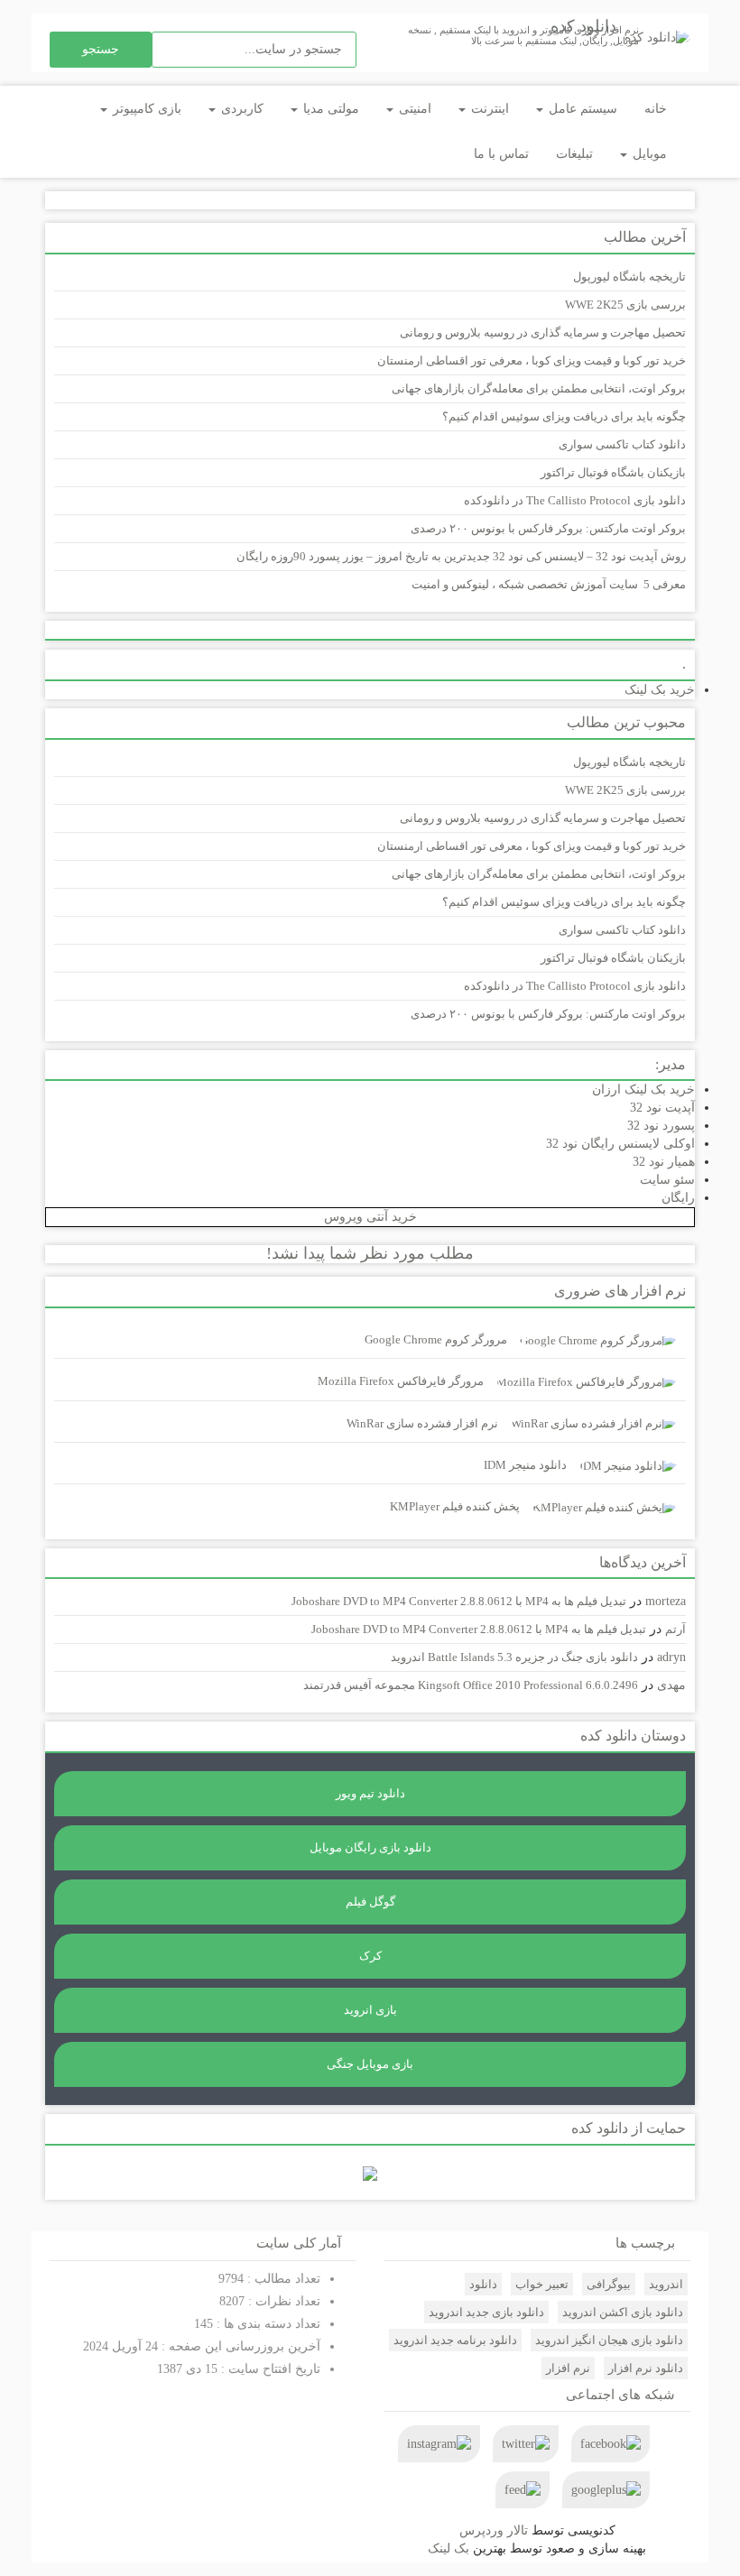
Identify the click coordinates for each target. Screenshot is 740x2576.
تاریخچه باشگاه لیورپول (629, 277)
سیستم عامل (581, 109)
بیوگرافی (609, 2284)
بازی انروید (370, 2010)
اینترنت (488, 109)
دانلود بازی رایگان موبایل (370, 1847)
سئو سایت (667, 1180)
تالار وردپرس (494, 2530)
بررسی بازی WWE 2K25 (625, 305)
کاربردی (240, 109)
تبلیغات (574, 154)
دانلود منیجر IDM (525, 1465)
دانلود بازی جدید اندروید (486, 2312)
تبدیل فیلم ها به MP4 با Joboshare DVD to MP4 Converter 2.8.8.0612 (459, 1601)
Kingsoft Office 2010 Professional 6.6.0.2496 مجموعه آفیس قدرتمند (471, 1685)
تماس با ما (501, 154)
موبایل (648, 154)
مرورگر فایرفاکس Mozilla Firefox (401, 1381)
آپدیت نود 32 (662, 1108)
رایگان (678, 1198)
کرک (370, 1956)
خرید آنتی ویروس (370, 1217)
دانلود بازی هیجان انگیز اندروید (609, 2340)
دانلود (483, 2284)
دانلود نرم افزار (646, 2368)
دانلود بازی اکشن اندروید (623, 2312)
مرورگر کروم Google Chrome (436, 1339)
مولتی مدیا (329, 109)
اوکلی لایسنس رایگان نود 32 (620, 1144)
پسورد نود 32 (661, 1126)
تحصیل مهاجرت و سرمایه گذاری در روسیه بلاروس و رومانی (543, 332)
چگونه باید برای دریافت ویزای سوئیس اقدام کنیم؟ (564, 416)
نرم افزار (568, 2368)
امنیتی (413, 109)
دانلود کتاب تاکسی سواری (622, 444)
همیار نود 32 (664, 1162)
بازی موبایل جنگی (370, 2064)
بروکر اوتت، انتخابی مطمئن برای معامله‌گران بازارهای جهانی (539, 388)
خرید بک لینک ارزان (643, 1089)
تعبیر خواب (542, 2284)
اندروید (666, 2284)
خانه (656, 109)
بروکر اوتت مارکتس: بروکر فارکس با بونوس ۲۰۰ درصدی (548, 528)
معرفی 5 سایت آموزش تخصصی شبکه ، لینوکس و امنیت (549, 584)
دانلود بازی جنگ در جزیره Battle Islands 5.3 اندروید (514, 1657)
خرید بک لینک (660, 690)
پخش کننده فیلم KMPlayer (455, 1506)
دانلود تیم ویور (370, 1793)
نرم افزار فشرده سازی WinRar (422, 1423)
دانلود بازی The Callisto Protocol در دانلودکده (575, 500)
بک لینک (449, 2548)
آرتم (675, 1629)
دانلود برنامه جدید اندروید (455, 2340)
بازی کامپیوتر (145, 109)
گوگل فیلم (370, 1902)
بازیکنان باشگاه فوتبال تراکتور (613, 472)
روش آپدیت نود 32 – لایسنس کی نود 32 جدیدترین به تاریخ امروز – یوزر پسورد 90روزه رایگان (461, 556)
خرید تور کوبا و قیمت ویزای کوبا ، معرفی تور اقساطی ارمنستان (532, 360)
